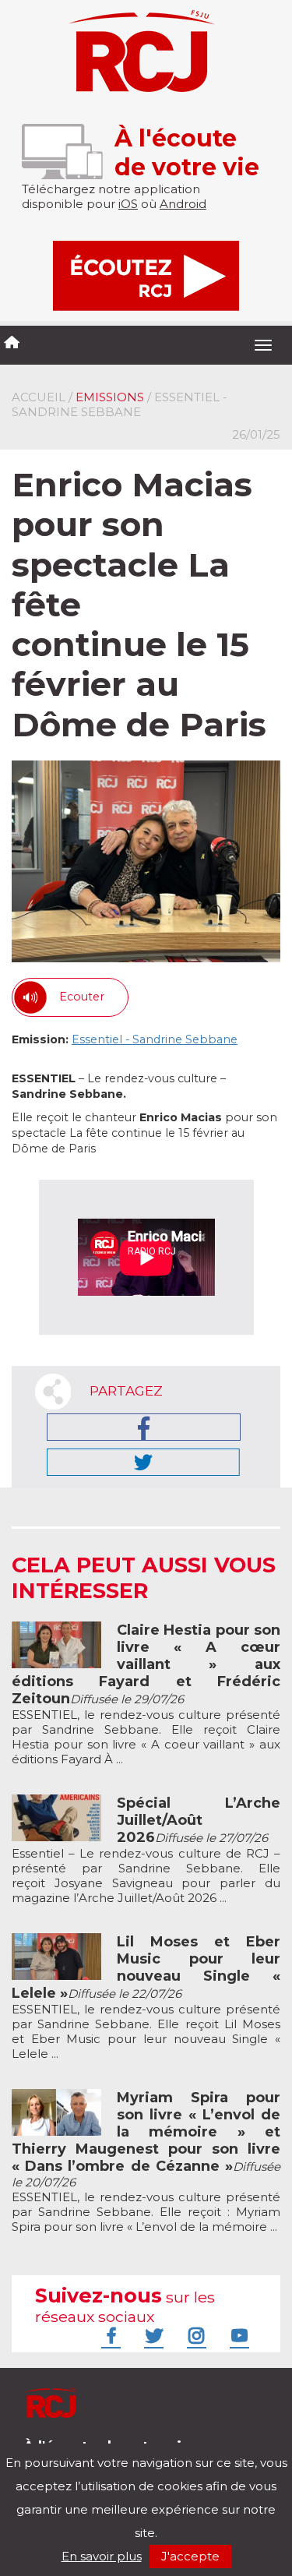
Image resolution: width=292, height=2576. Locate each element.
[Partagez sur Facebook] (144, 1427)
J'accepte (190, 2556)
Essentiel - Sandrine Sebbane (155, 1039)
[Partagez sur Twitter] (143, 1462)
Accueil (39, 397)
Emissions (110, 397)
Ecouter (82, 997)
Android (183, 204)
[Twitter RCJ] (152, 2335)
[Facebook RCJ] (109, 2335)
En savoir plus (102, 2556)
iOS (128, 204)
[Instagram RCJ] (195, 2335)
